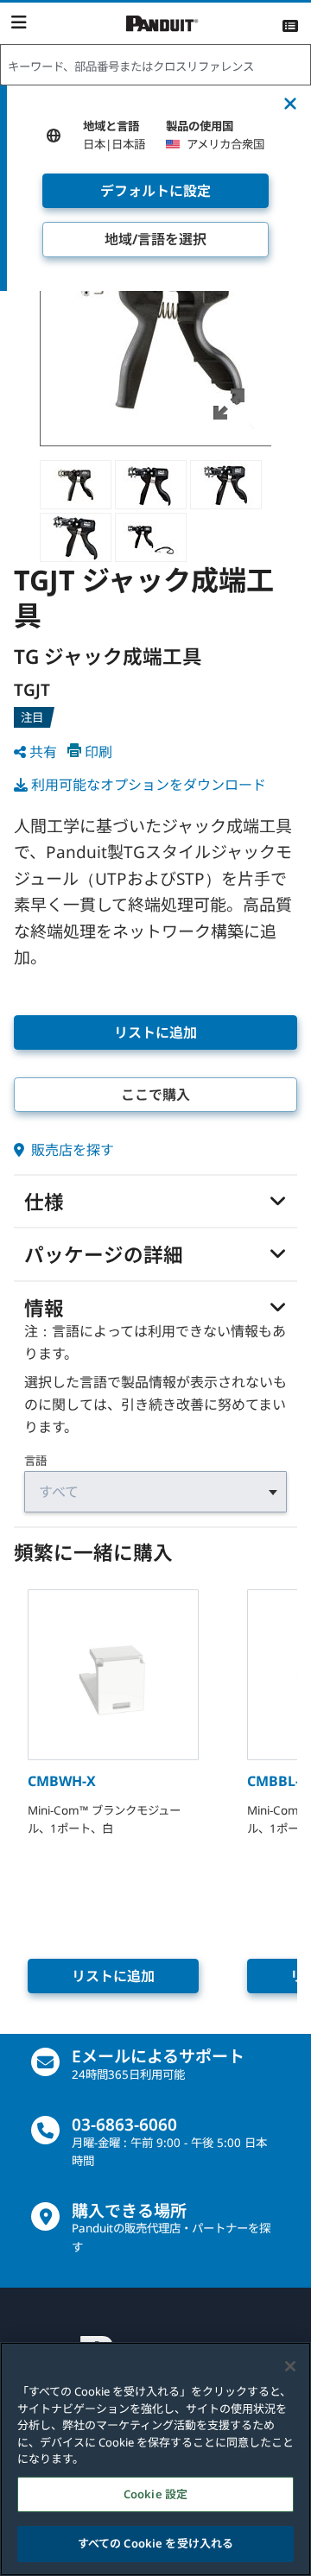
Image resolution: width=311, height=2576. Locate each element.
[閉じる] (290, 2366)
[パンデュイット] (162, 24)
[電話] (45, 2130)
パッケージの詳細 (104, 1255)
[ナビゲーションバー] (19, 22)
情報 (44, 1309)
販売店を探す (71, 1150)
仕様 (44, 1203)
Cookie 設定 (155, 2494)
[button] (156, 330)
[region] (155, 2459)
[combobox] (155, 66)
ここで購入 (155, 1095)
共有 (43, 752)
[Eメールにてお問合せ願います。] (45, 2062)
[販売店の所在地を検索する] (45, 2216)
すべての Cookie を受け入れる (155, 2543)
